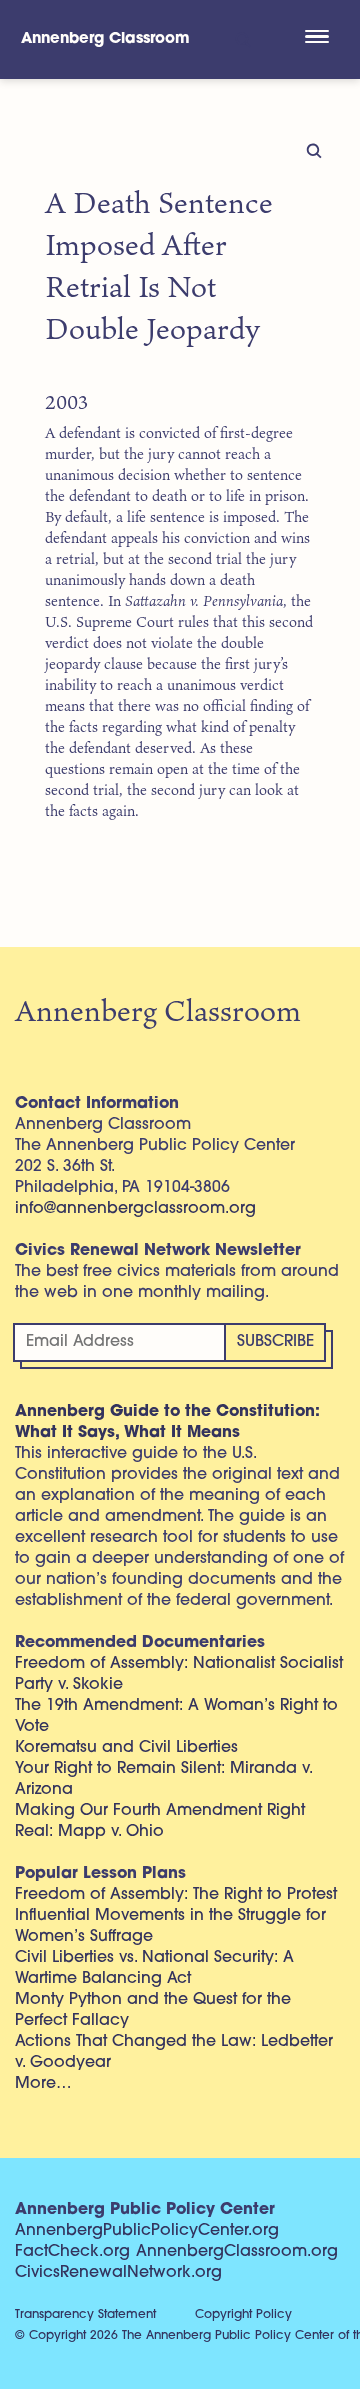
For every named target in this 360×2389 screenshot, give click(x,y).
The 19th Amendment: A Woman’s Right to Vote (176, 1716)
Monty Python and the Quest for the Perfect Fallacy (153, 2010)
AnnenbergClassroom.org (237, 2252)
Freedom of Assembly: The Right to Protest (176, 1895)
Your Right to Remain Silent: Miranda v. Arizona (163, 1779)
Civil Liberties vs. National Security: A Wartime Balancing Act (154, 1968)
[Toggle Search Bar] (241, 39)
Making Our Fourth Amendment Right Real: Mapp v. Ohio (160, 1821)
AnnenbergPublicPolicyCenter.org (147, 2231)
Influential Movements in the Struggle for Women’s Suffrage (170, 1926)
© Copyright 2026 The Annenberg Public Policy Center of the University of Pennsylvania (187, 2336)
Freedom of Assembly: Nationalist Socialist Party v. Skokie (179, 1674)
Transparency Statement (85, 2315)
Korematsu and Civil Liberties (126, 1748)
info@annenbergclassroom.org (135, 1209)
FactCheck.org (72, 2252)
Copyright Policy (243, 2315)
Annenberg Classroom (105, 39)
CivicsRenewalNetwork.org (118, 2273)
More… (43, 2084)
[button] (316, 39)
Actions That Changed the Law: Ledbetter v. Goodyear (174, 2052)
